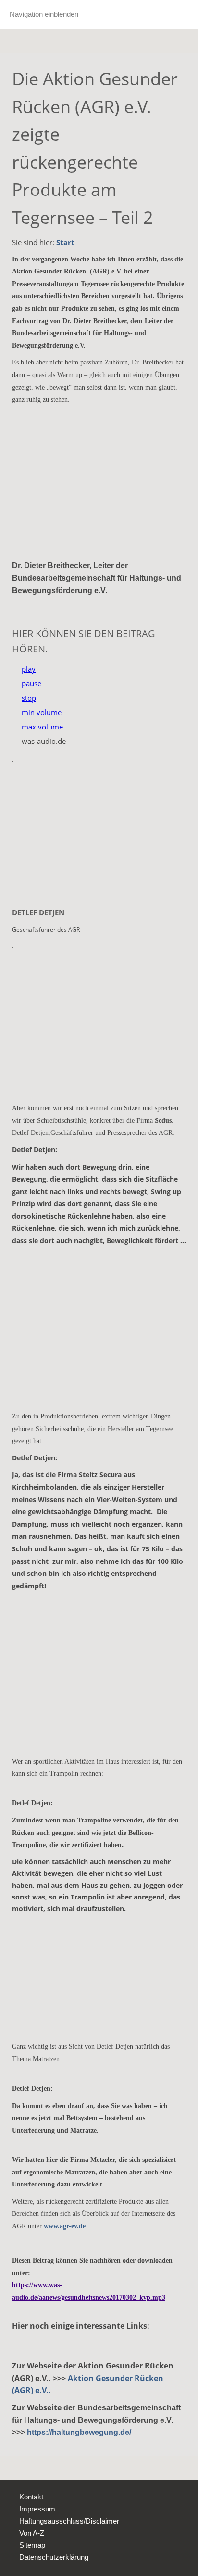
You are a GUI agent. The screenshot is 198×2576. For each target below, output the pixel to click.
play (29, 669)
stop (29, 698)
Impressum (37, 2509)
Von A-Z (32, 2533)
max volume (42, 727)
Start (65, 242)
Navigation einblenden (44, 14)
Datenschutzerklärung (54, 2557)
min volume (42, 712)
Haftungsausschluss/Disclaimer (69, 2521)
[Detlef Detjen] (99, 836)
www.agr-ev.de (65, 2226)
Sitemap (32, 2545)
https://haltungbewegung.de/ (79, 2432)
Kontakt (31, 2497)
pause (31, 683)
